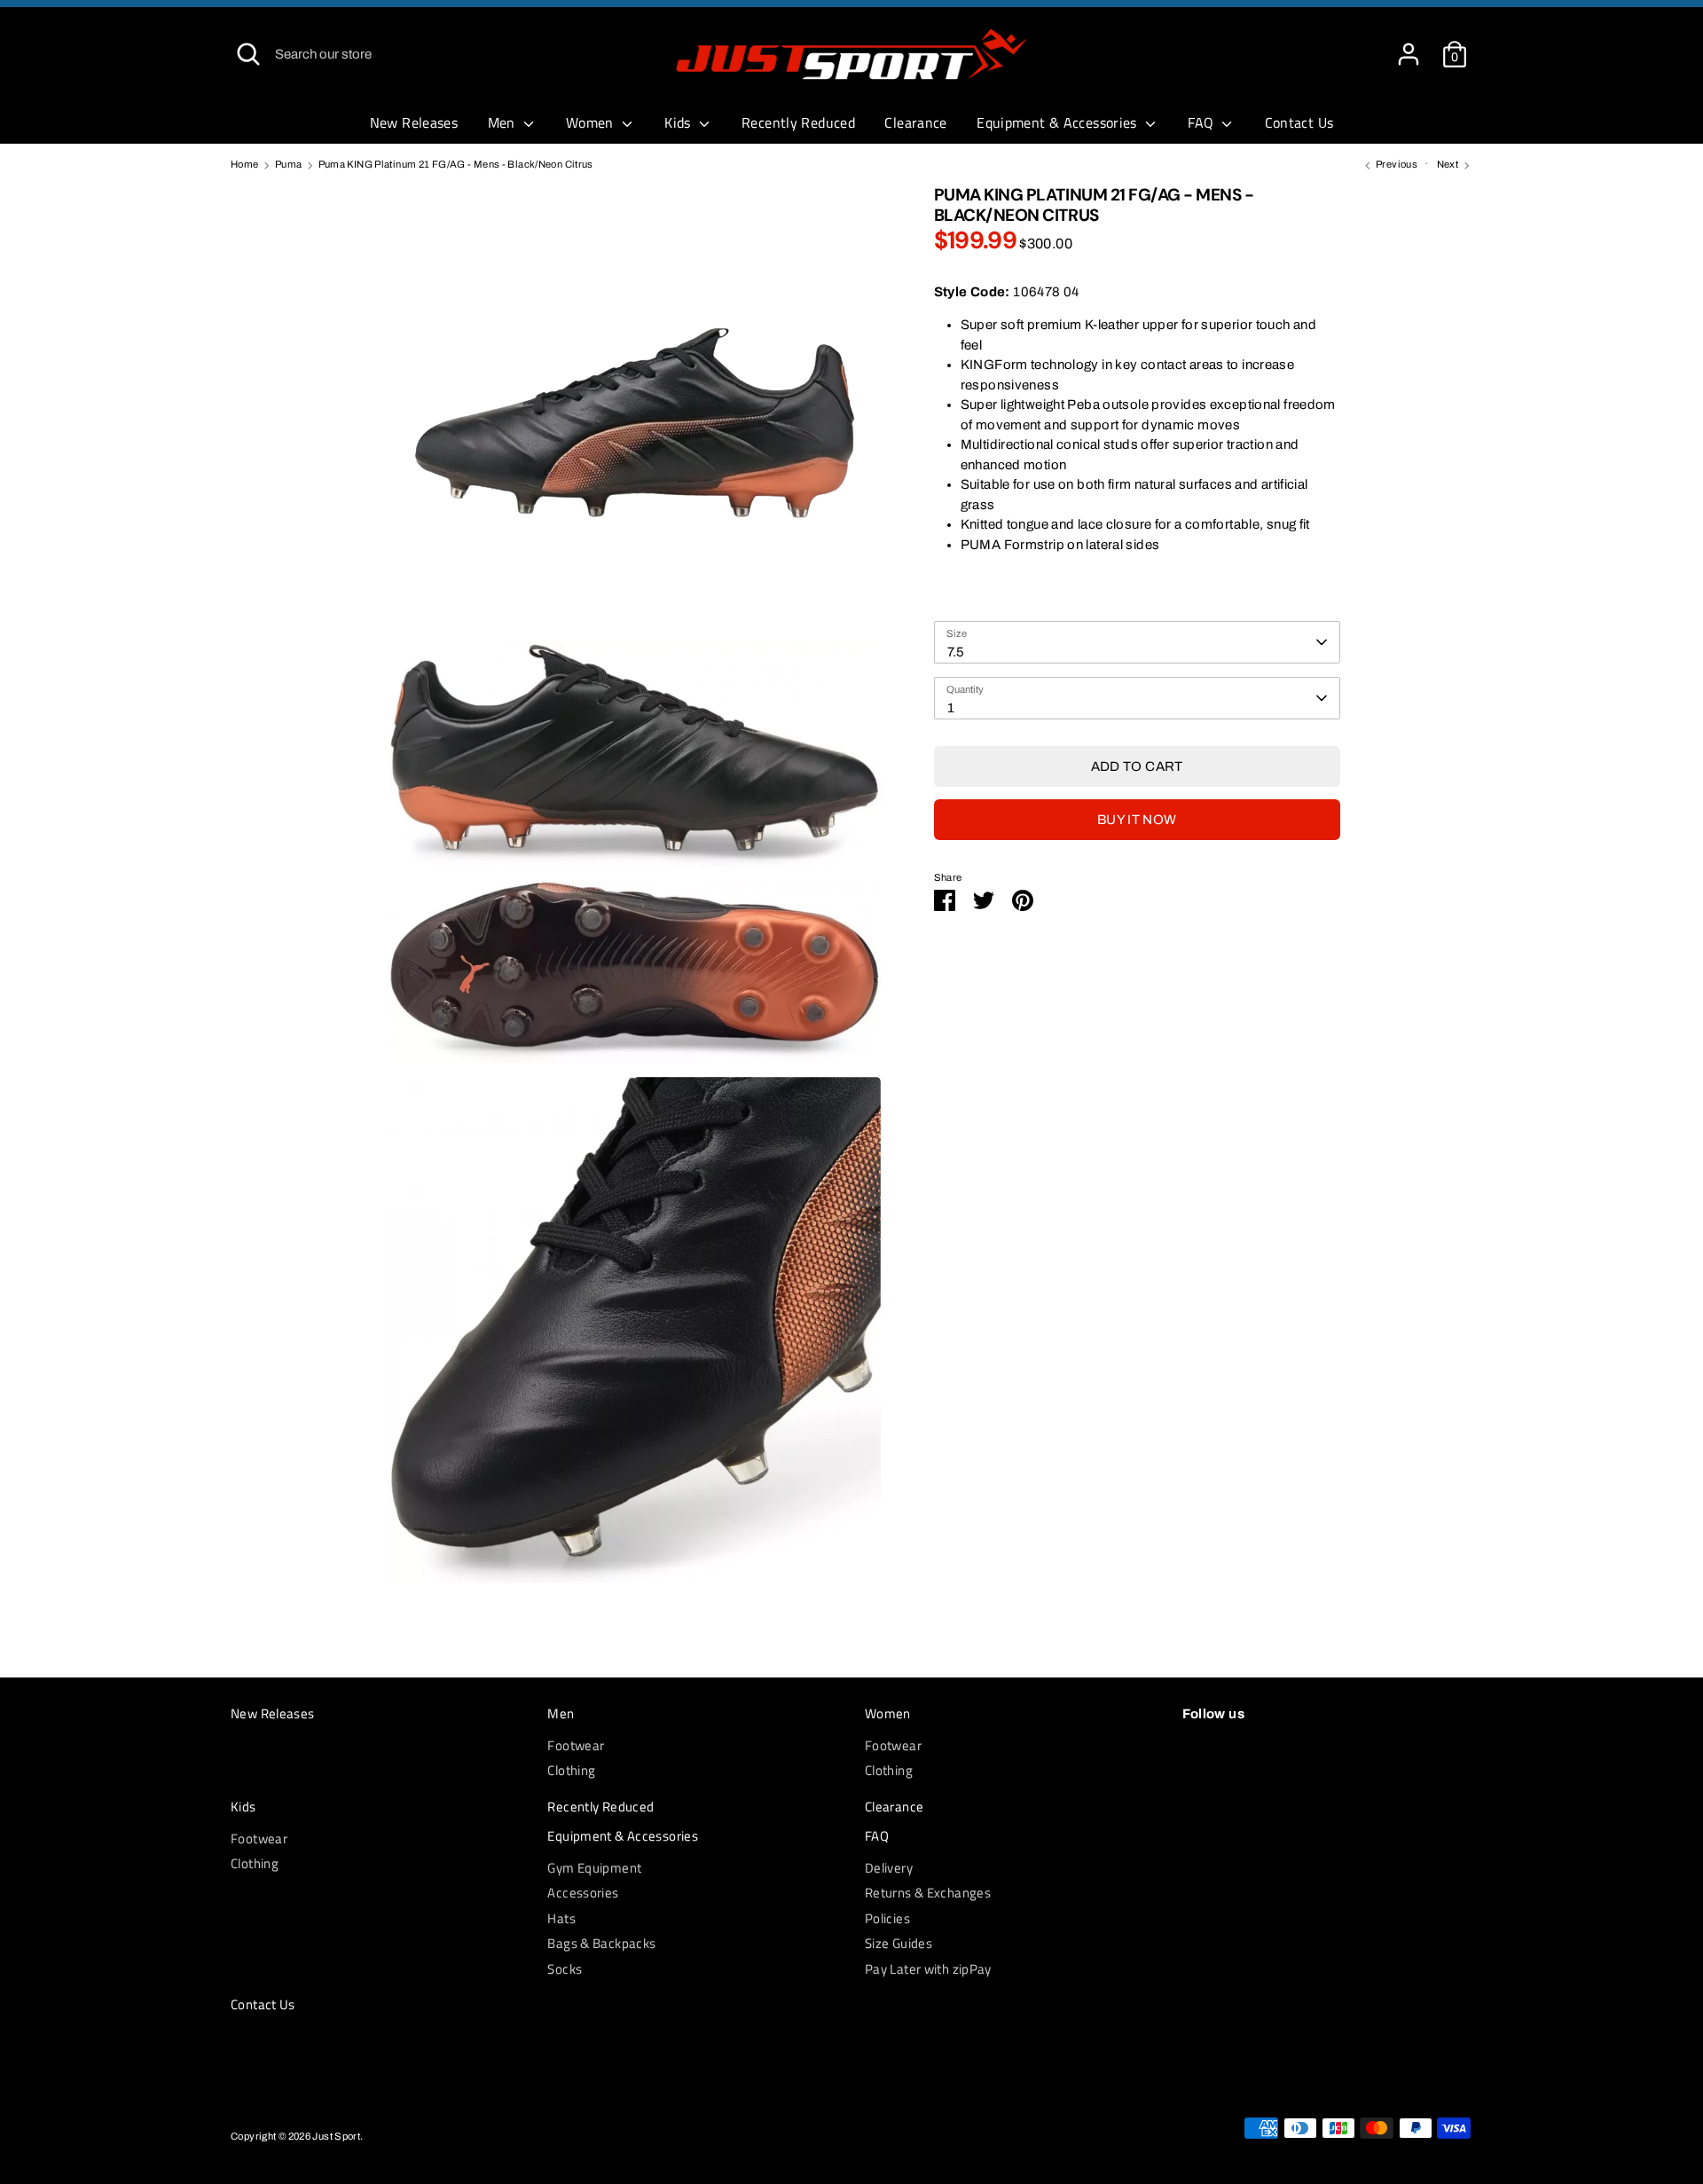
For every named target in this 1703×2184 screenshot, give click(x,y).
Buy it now (1137, 820)
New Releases (414, 122)
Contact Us (1299, 122)
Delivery (889, 1868)
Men (504, 122)
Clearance (915, 122)
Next (1449, 164)
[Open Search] (248, 54)
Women (592, 122)
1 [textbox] (951, 708)
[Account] (1409, 46)
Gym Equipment (594, 1868)
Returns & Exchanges (928, 1893)
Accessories (583, 1893)
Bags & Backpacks (601, 1943)
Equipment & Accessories (1059, 122)
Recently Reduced (798, 122)
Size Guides (899, 1943)
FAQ (1203, 122)
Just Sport (336, 2136)
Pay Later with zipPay (928, 1969)
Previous (1396, 164)
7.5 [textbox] (956, 652)
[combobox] (1137, 642)
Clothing (571, 1770)
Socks (565, 1969)
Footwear (576, 1745)
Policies (887, 1918)
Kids (679, 122)
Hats (561, 1918)
